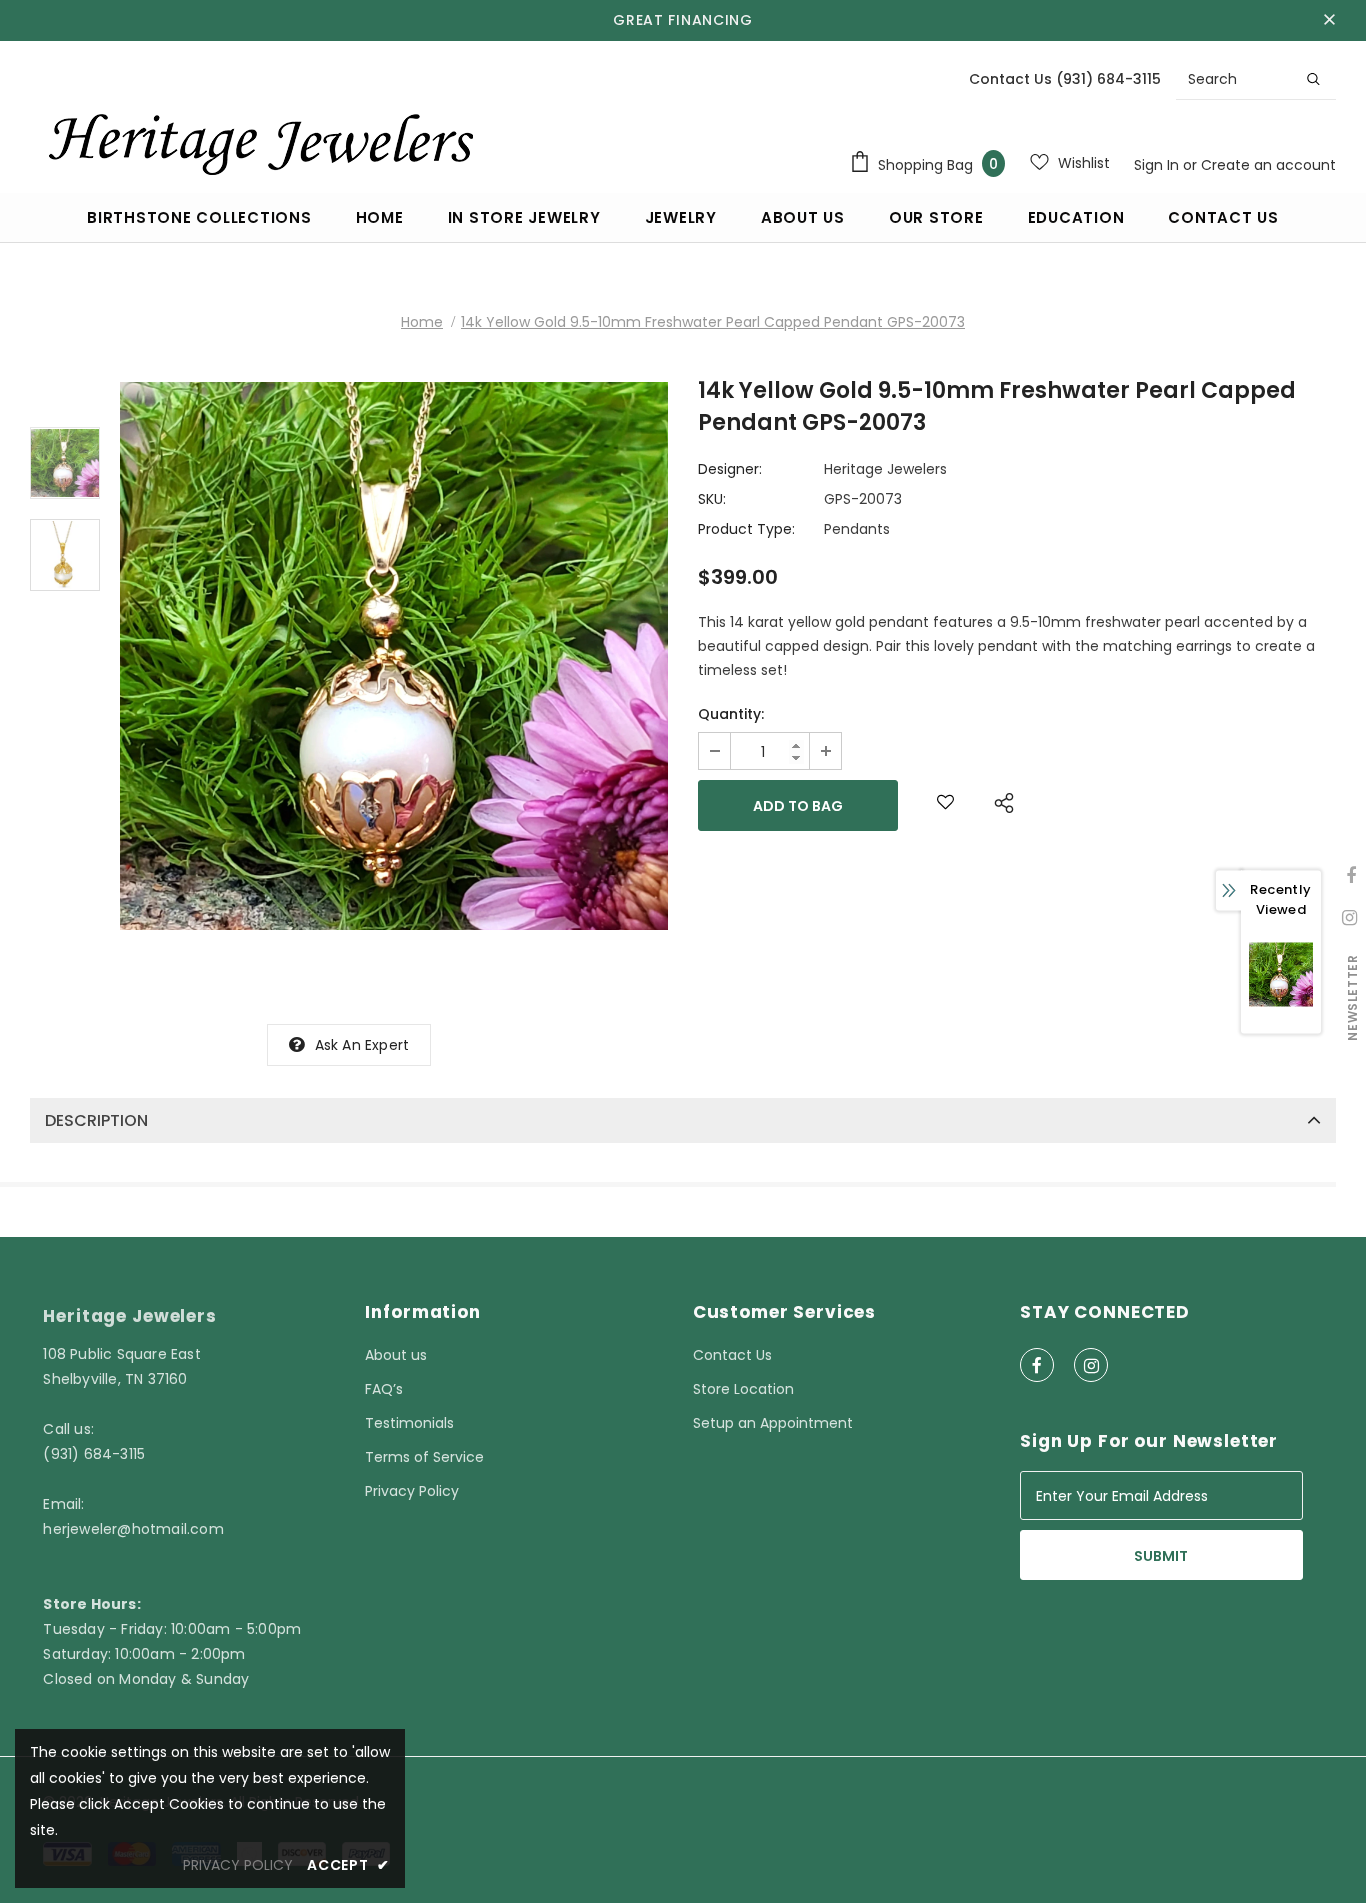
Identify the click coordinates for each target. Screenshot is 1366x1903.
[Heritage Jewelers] (257, 139)
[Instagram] (1091, 1365)
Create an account (1268, 165)
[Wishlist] (945, 805)
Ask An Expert (362, 1045)
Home (422, 322)
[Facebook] (1037, 1365)
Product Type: (746, 529)
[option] (394, 656)
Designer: (730, 469)
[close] (1329, 20)
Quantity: (731, 714)
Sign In (1158, 165)
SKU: (712, 499)
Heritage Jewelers (885, 469)
